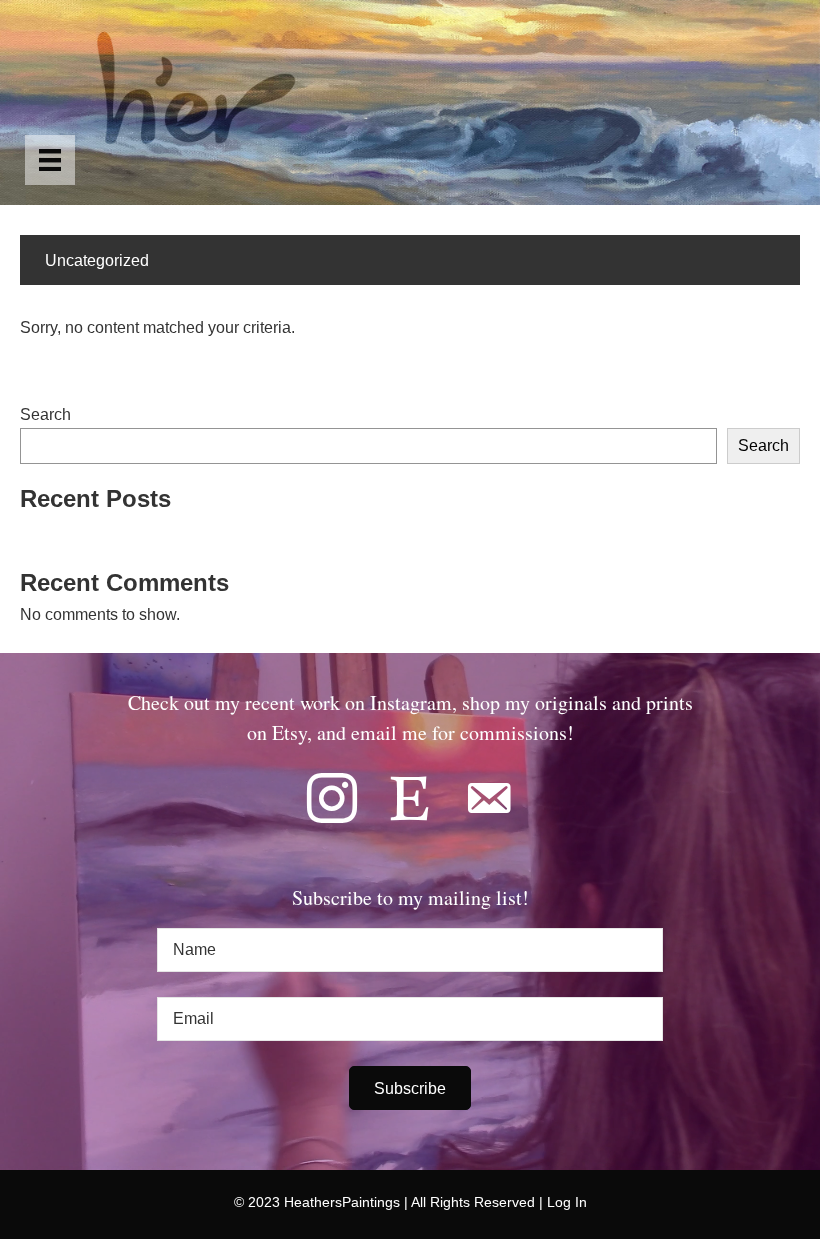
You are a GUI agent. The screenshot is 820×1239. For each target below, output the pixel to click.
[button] (410, 1088)
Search (45, 414)
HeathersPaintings (342, 1202)
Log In (567, 1202)
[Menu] (50, 160)
